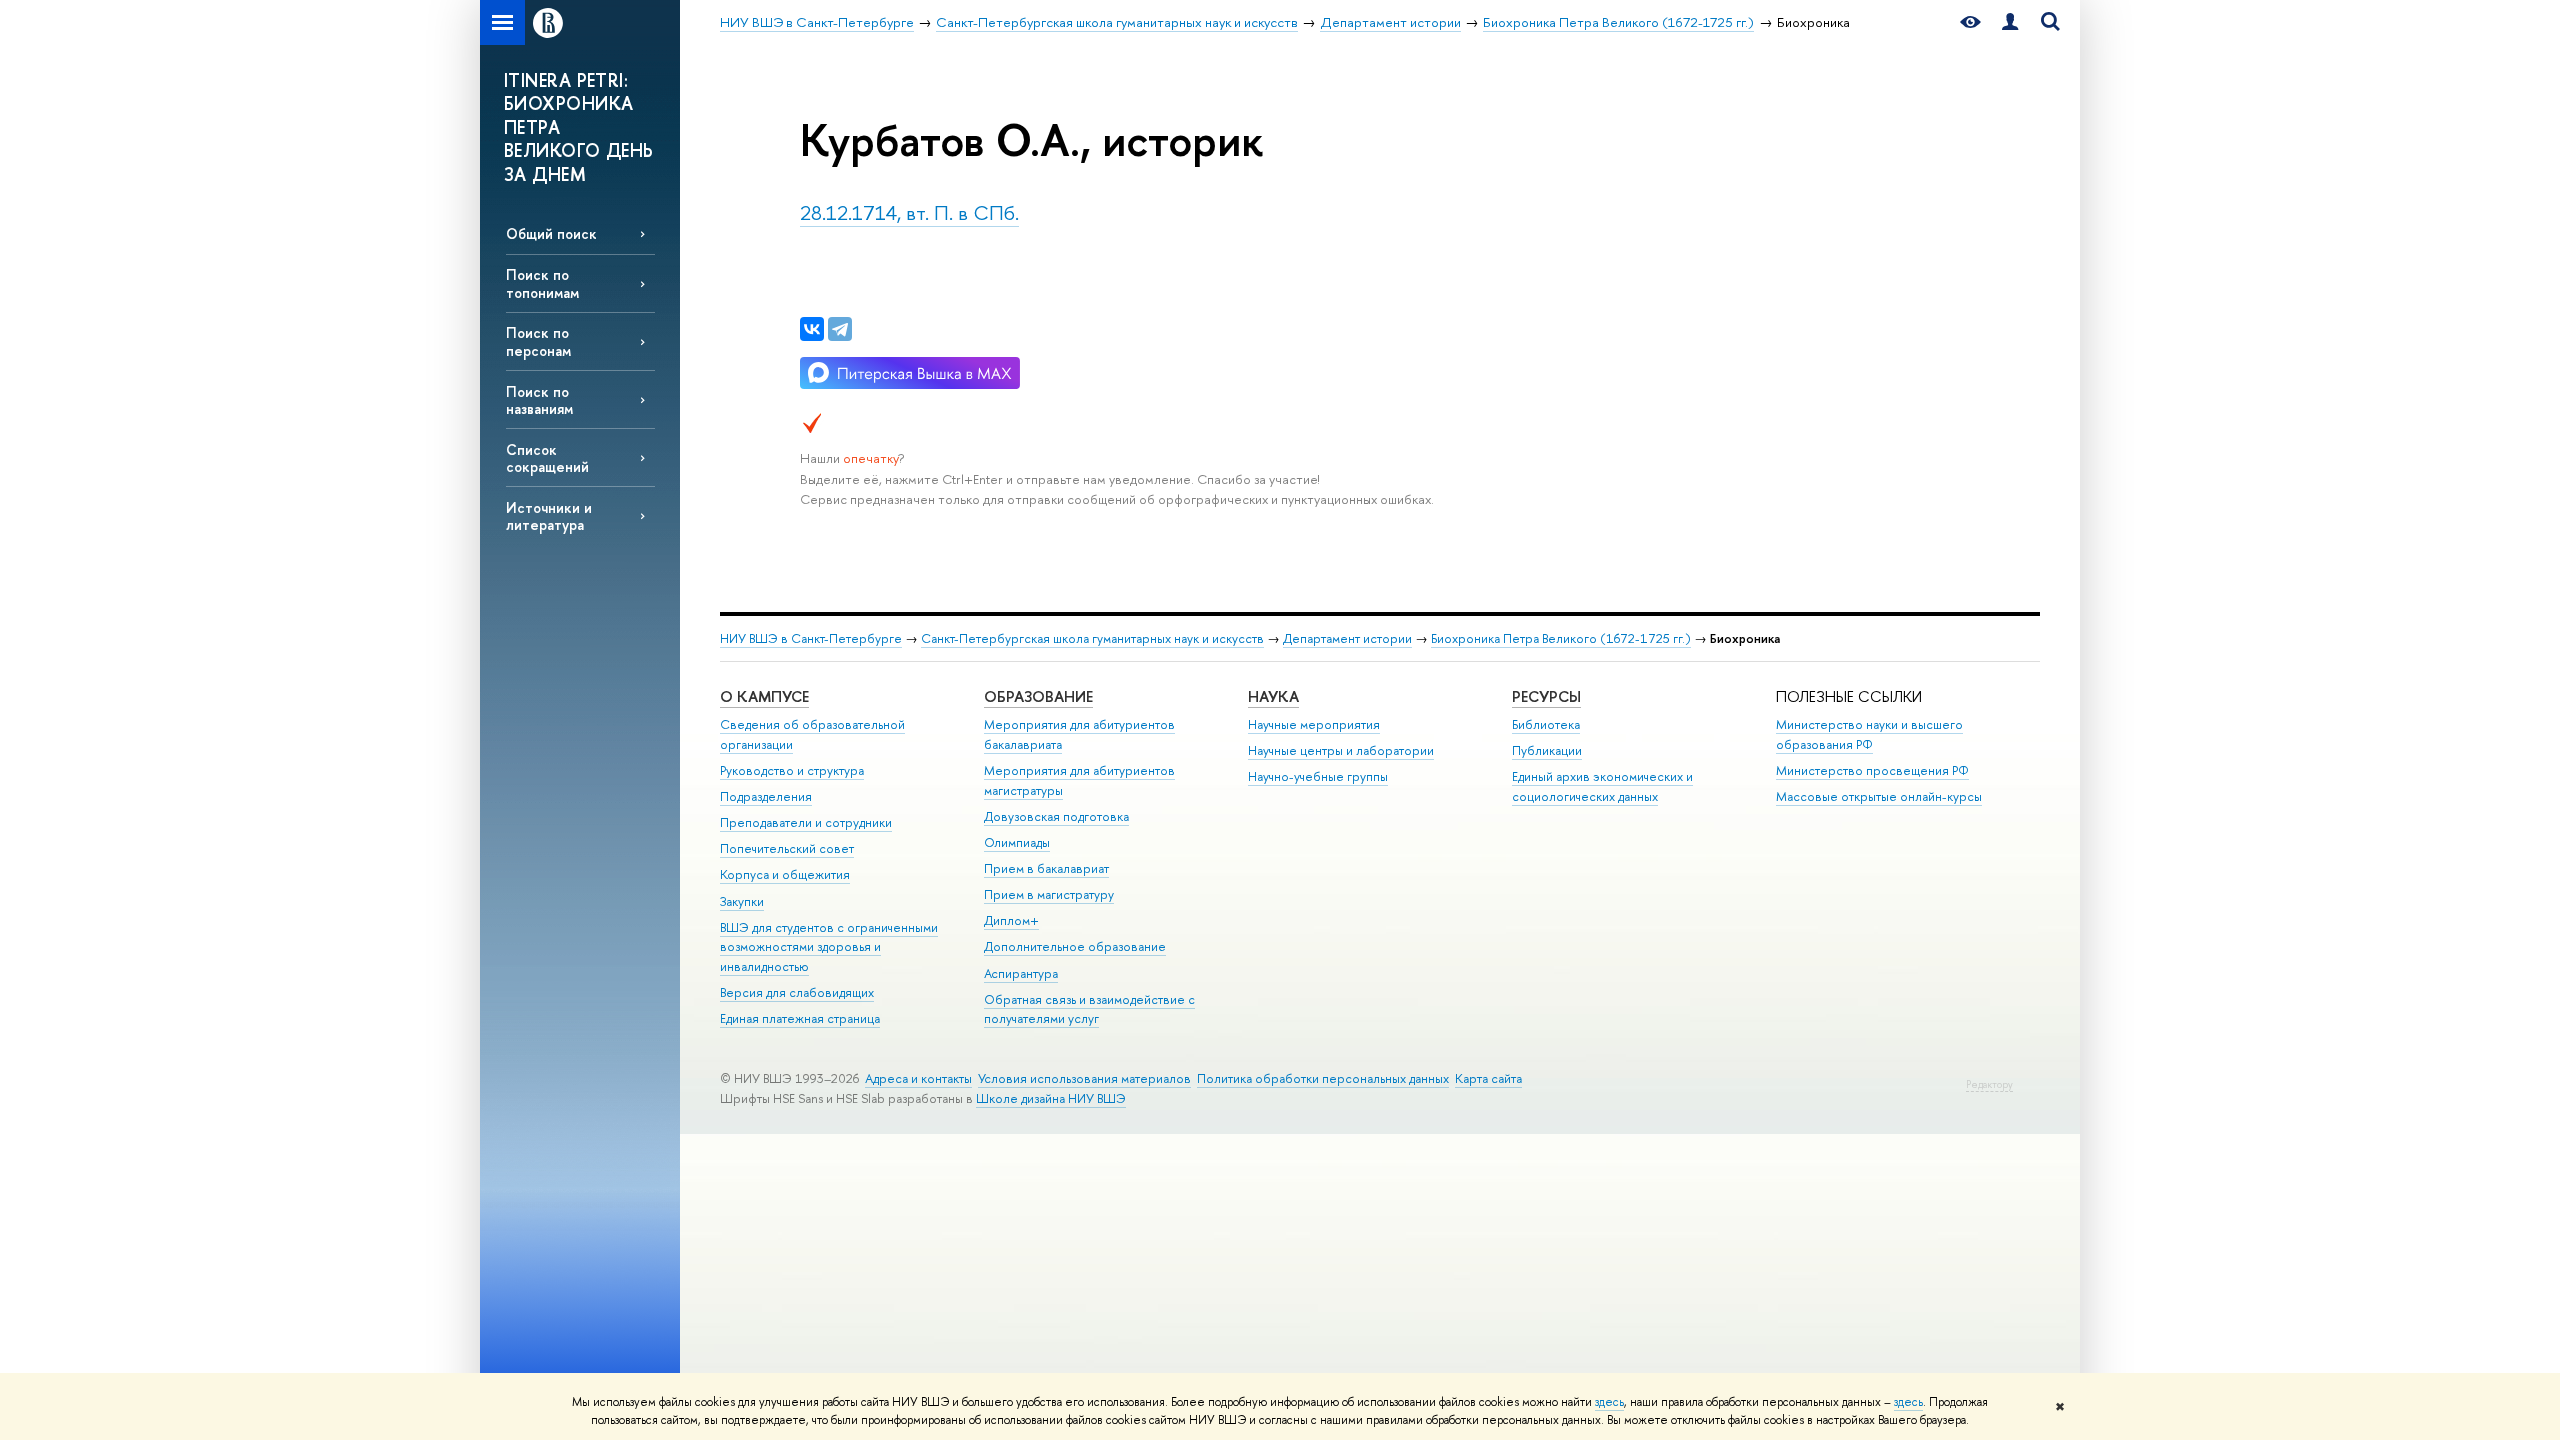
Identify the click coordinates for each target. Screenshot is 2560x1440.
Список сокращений (547, 458)
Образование (1038, 696)
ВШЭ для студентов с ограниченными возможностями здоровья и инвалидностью (829, 947)
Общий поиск (551, 233)
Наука (1273, 696)
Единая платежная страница (800, 1018)
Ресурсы (1546, 696)
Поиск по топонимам (542, 283)
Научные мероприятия (1314, 724)
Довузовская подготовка (1056, 816)
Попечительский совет (787, 848)
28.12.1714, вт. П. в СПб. (909, 212)
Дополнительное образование (1075, 946)
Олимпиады (1017, 842)
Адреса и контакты (918, 1078)
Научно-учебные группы (1318, 776)
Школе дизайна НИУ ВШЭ (1051, 1098)
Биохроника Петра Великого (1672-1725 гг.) (1561, 638)
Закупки (742, 901)
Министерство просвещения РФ (1872, 770)
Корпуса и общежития (785, 874)
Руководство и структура (792, 770)
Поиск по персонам (538, 341)
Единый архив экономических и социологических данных (1602, 786)
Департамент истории (1347, 638)
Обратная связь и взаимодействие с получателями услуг (1089, 1009)
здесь (1609, 1402)
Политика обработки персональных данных (1323, 1078)
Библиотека (1546, 724)
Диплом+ (1011, 920)
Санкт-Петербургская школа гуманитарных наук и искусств (1092, 638)
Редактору (1989, 1084)
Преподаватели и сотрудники (806, 822)
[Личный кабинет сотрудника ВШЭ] (2010, 22)
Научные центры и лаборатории (1341, 750)
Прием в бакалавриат (1046, 868)
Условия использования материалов (1084, 1078)
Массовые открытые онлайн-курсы (1879, 796)
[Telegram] (840, 329)
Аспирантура (1021, 973)
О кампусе (764, 696)
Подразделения (766, 796)
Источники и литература (549, 516)
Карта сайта (1488, 1078)
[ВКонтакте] (812, 329)
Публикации (1547, 750)
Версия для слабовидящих (797, 992)
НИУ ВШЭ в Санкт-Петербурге (811, 638)
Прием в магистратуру (1049, 894)
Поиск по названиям (539, 400)
